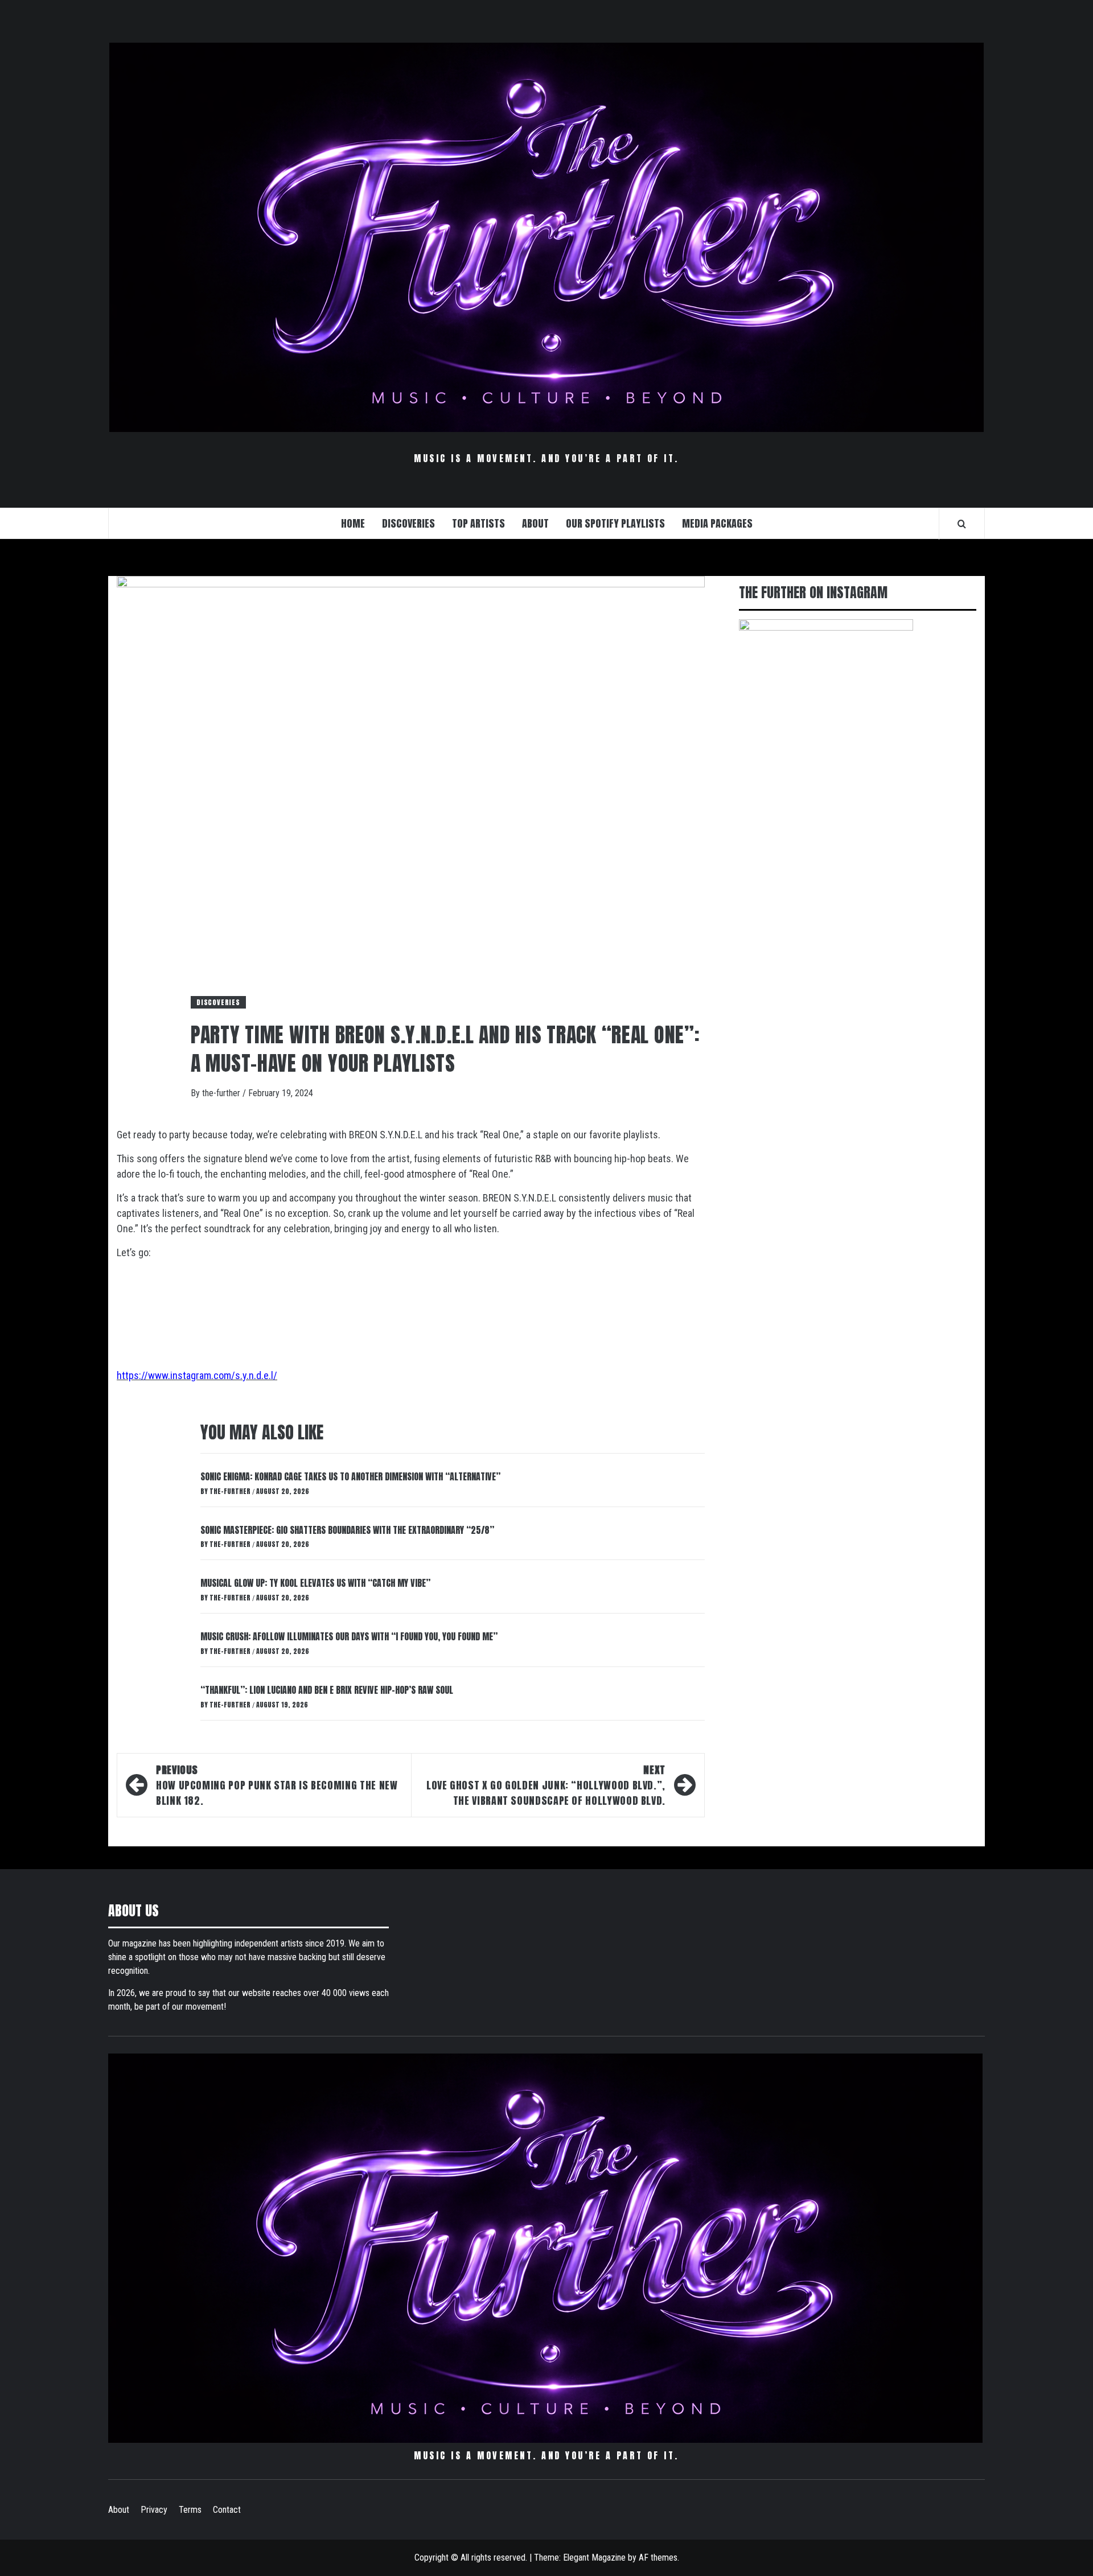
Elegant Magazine (594, 2558)
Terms (190, 2510)
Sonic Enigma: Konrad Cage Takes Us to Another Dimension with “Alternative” (350, 1476)
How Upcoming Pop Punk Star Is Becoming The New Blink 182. (277, 1785)
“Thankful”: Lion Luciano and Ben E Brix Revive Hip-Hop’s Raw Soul (327, 1690)
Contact (227, 2510)
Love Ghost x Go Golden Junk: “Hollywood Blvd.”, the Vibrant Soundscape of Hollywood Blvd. (546, 1785)
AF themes (658, 2558)
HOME (353, 523)
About (119, 2510)
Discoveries (218, 1002)
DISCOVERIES (408, 523)
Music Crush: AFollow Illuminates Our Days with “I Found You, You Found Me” (349, 1636)
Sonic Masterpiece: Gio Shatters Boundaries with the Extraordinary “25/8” (347, 1530)
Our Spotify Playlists (615, 523)
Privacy (154, 2510)
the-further (222, 1093)
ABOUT (535, 523)
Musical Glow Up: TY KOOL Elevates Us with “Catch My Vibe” (315, 1583)
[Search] (962, 524)
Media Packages (717, 523)
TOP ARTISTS (478, 523)
